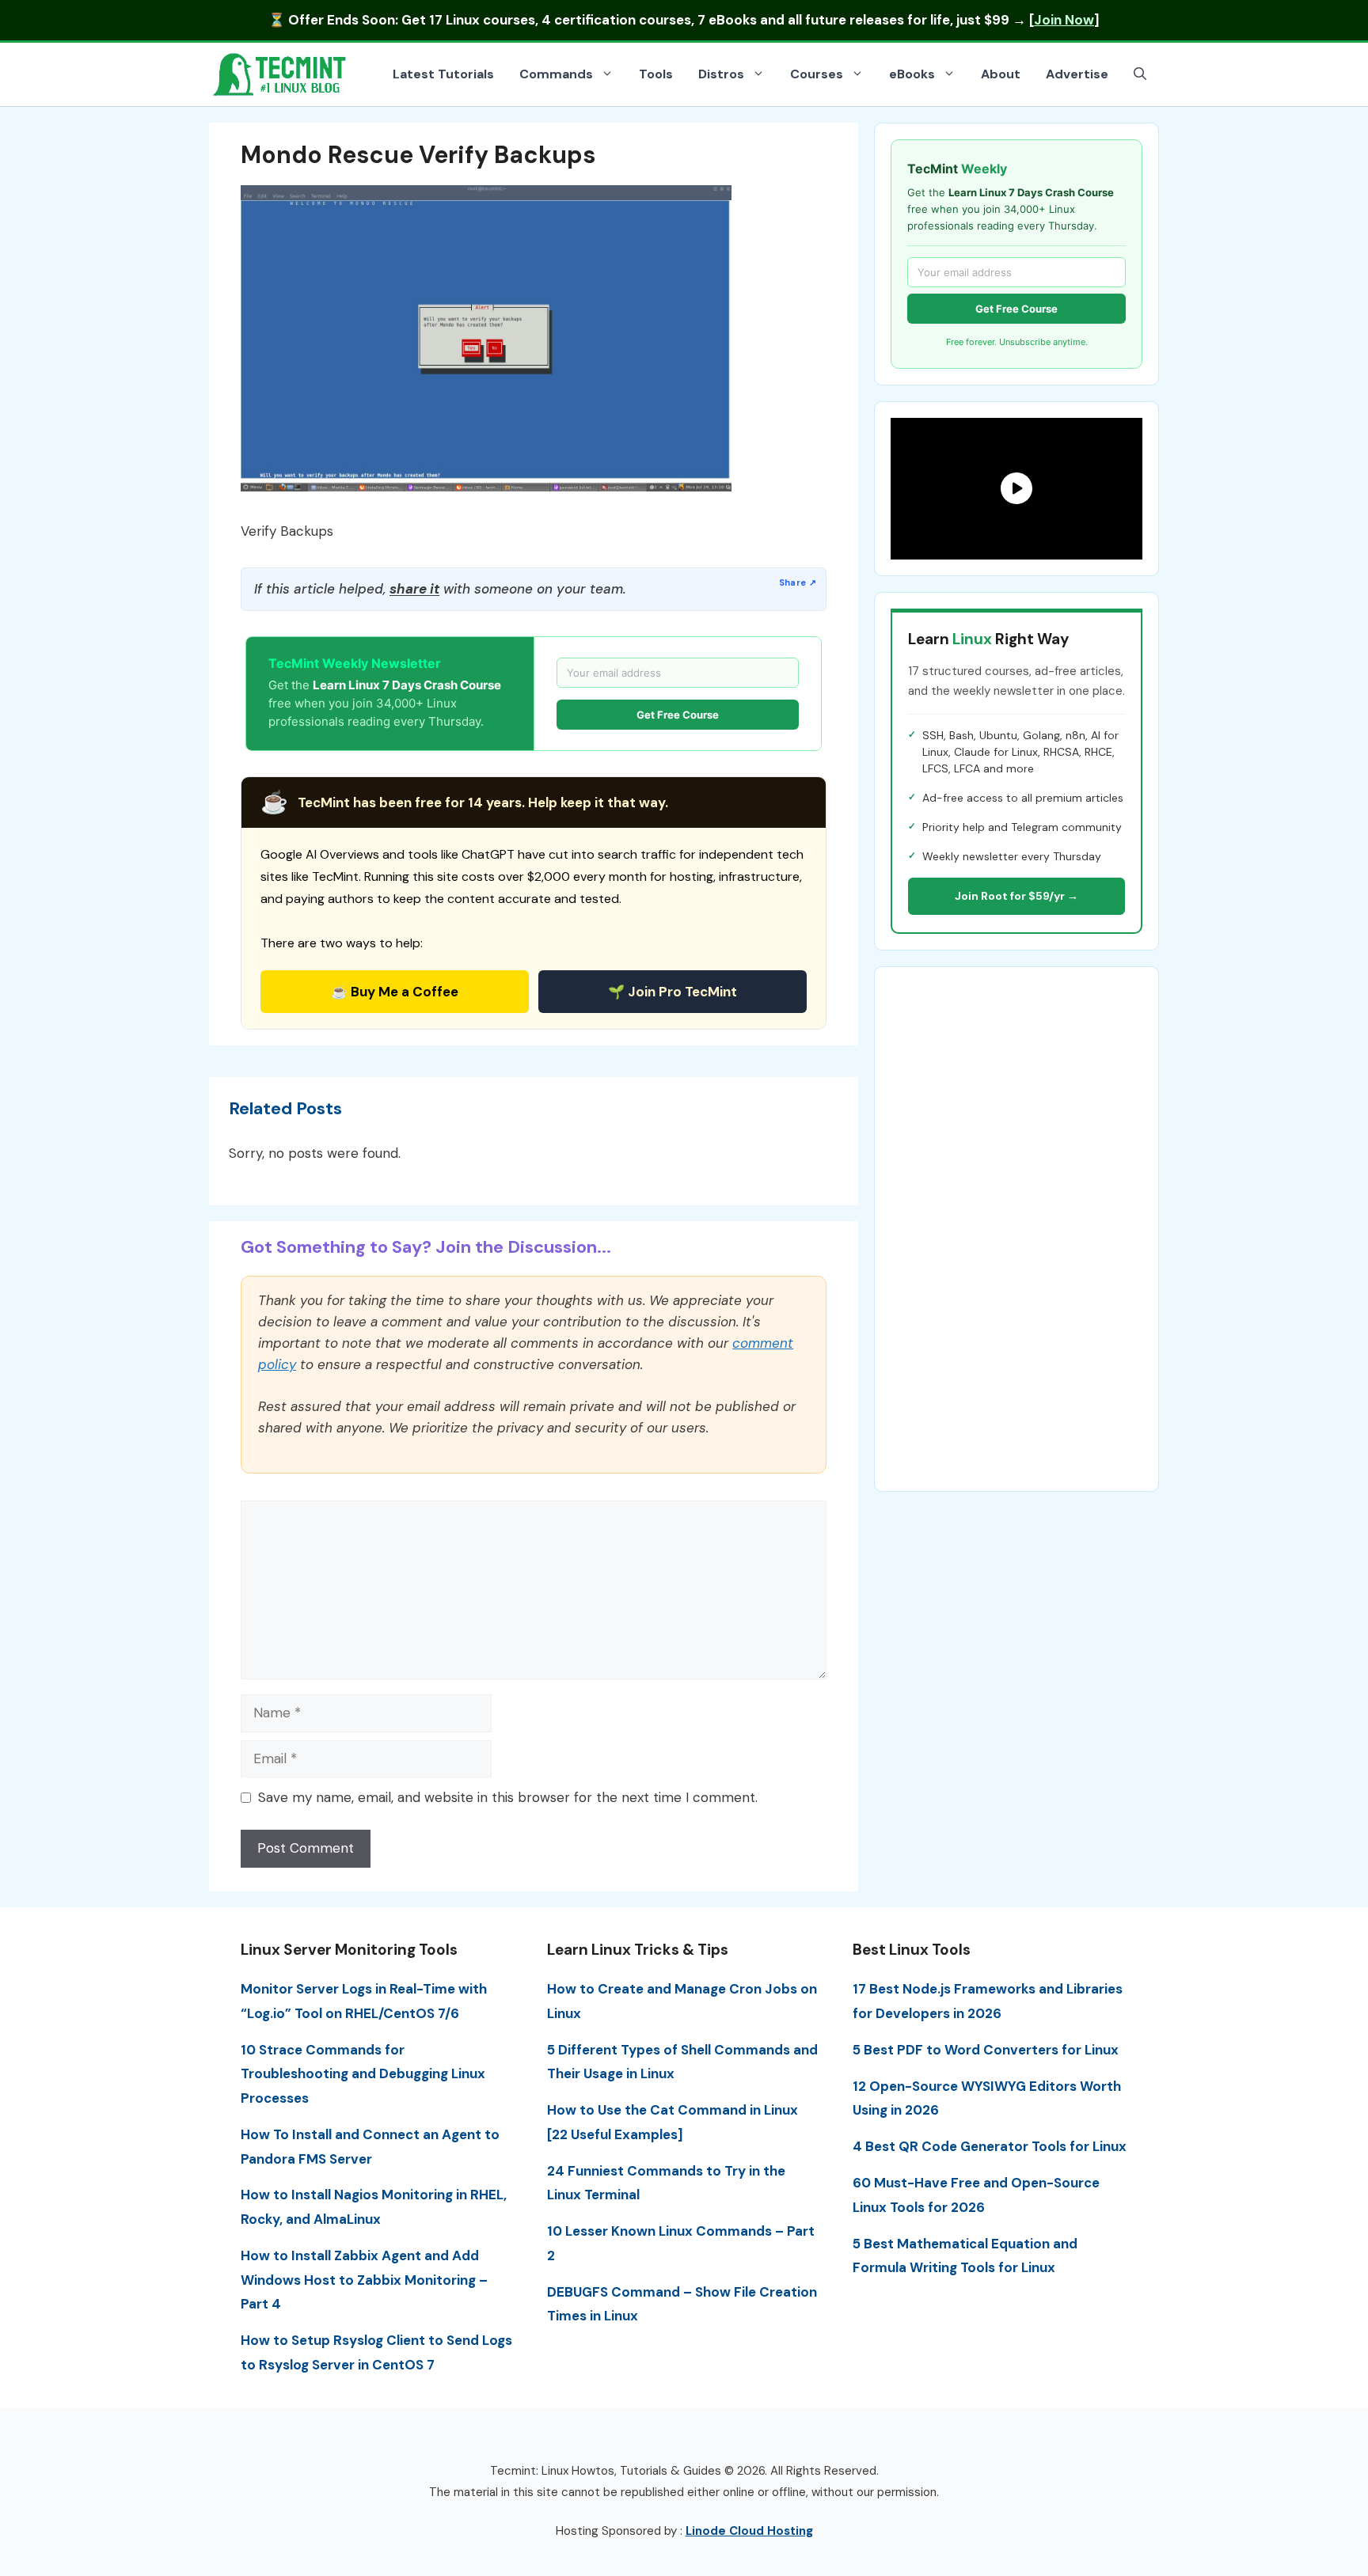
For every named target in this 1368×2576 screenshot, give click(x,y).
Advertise (1077, 74)
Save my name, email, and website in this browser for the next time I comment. (508, 1797)
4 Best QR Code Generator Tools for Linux (990, 2146)
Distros (721, 74)
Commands (556, 74)
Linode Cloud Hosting (749, 2531)
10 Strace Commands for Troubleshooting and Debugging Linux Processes (363, 2074)
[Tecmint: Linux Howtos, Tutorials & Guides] (280, 73)
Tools (656, 74)
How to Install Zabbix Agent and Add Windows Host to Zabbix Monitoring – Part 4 (364, 2280)
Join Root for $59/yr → (1016, 896)
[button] (1140, 74)
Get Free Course (678, 715)
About (1001, 74)
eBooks (912, 74)
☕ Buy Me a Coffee (395, 992)
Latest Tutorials (443, 74)
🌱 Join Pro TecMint (673, 992)
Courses (817, 74)
